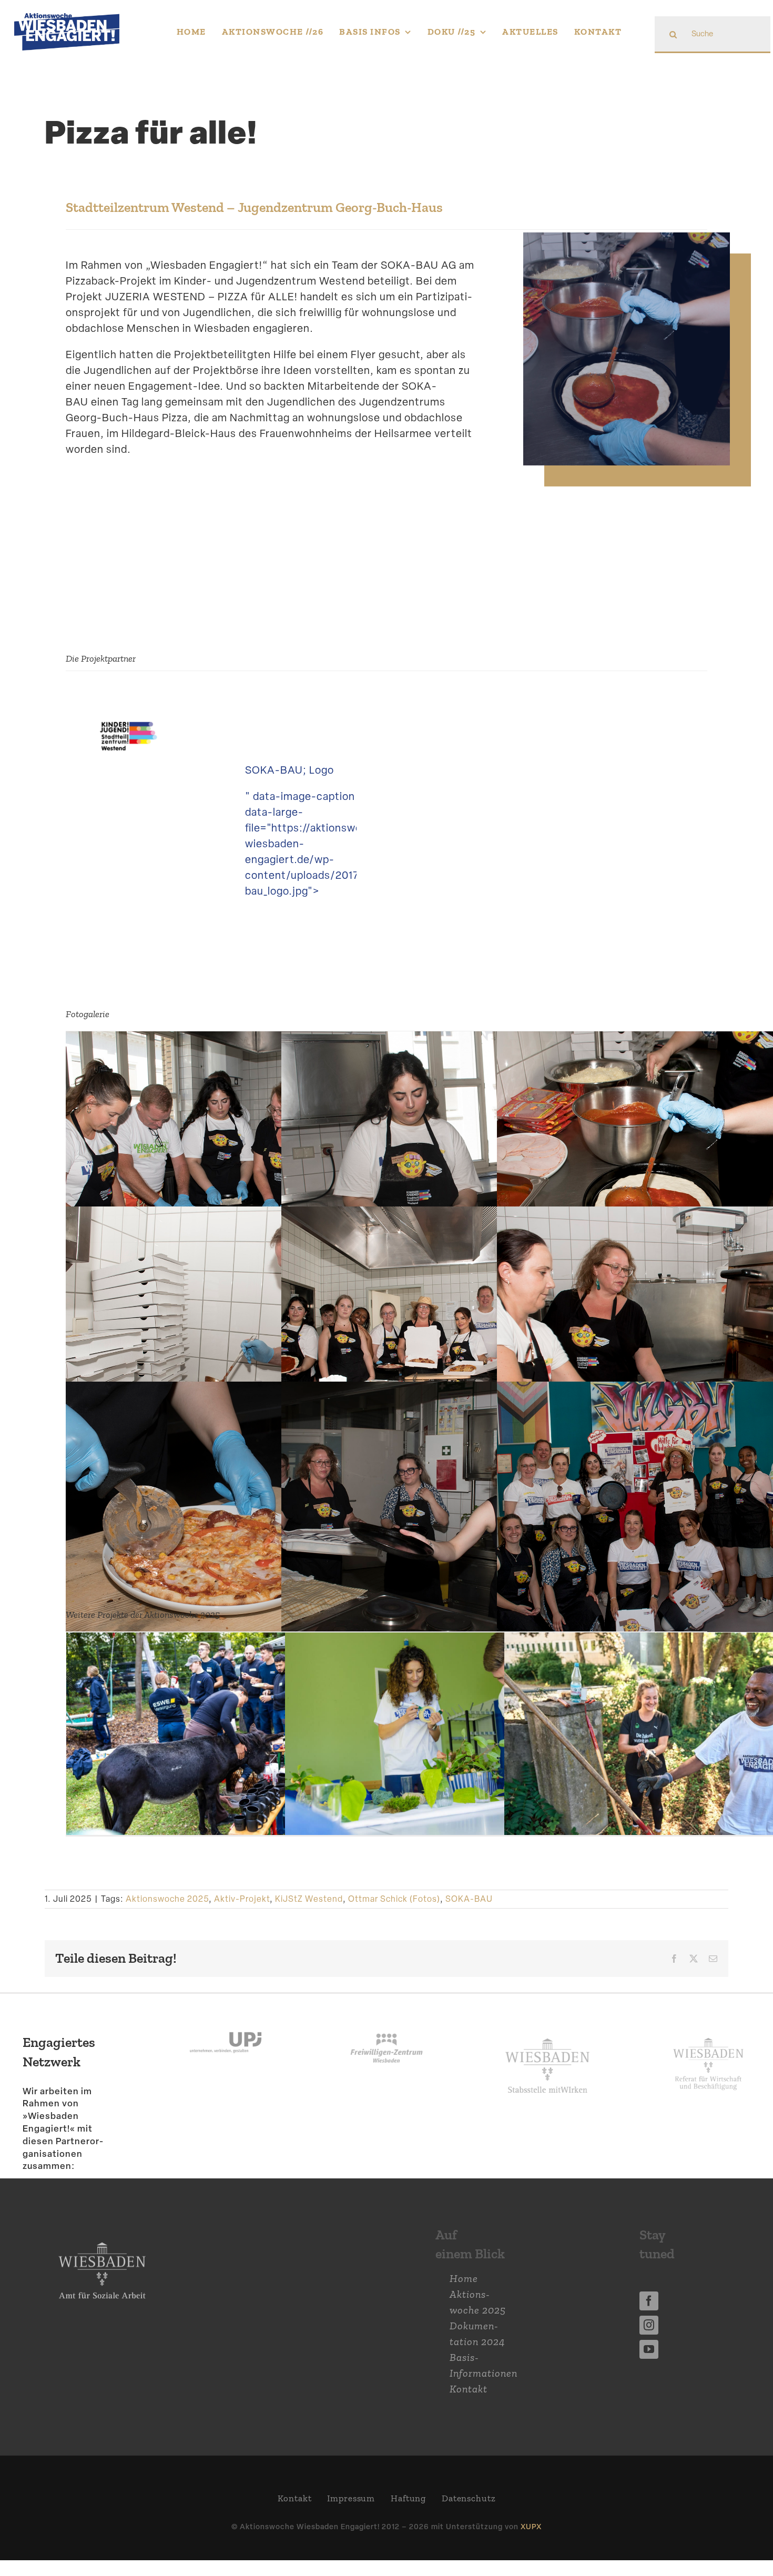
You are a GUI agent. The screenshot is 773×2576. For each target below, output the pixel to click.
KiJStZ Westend (309, 1915)
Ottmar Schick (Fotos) (394, 1915)
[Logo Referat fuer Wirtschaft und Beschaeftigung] (708, 2051)
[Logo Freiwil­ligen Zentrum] (387, 2036)
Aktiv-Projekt (242, 1915)
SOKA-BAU (469, 1915)
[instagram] (649, 2341)
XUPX (531, 2542)
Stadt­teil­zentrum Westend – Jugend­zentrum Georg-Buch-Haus (254, 207)
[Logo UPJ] (226, 2036)
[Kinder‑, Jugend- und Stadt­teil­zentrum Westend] (129, 730)
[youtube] (649, 2365)
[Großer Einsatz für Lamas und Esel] (222, 1752)
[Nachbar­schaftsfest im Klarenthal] (441, 1752)
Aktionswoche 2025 (167, 1915)
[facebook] (649, 2317)
